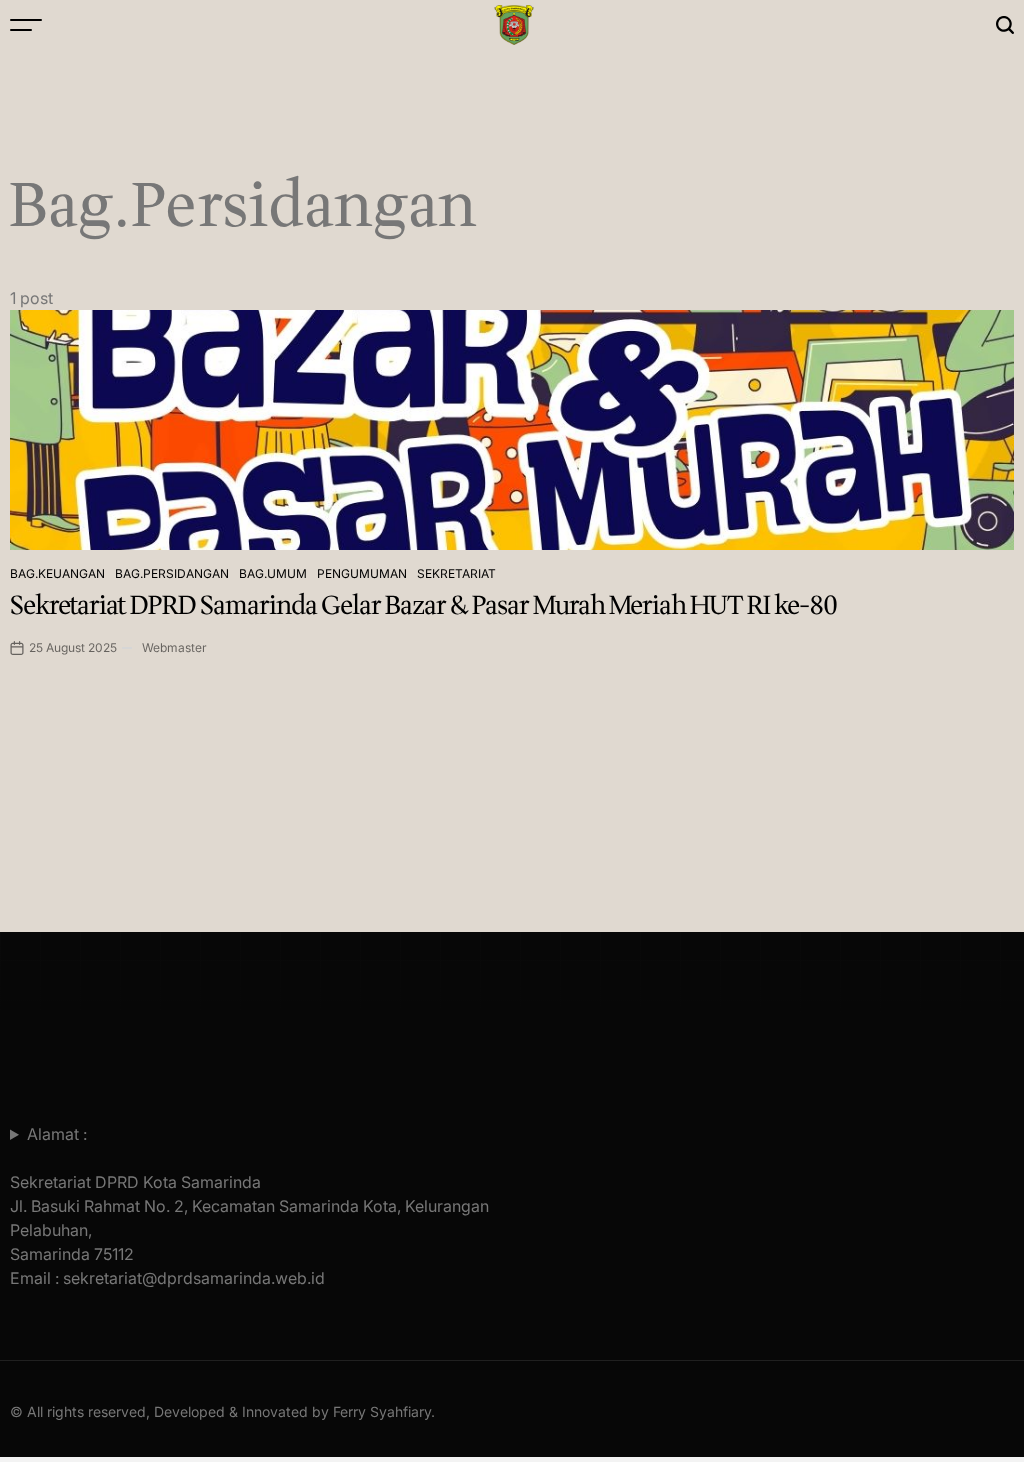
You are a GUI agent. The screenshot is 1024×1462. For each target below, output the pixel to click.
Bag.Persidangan (172, 573)
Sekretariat (456, 573)
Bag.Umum (273, 573)
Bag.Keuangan (57, 573)
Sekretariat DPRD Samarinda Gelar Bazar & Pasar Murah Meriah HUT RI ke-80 (423, 605)
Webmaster (174, 647)
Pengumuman (362, 573)
